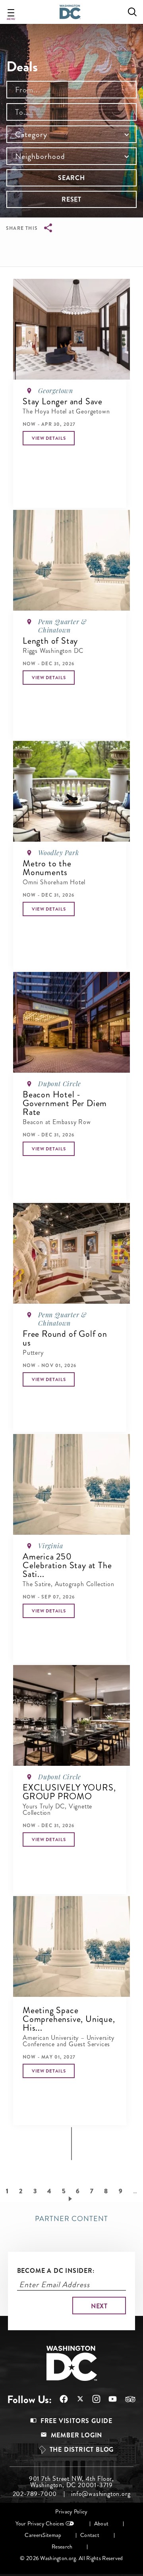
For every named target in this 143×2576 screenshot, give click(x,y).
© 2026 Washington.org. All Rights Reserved (71, 2558)
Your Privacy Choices (40, 2524)
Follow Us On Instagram (92, 2399)
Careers (34, 2535)
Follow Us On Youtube (109, 2399)
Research (62, 2547)
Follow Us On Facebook (60, 2399)
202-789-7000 (35, 2494)
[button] (49, 438)
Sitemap (52, 2535)
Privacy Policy (71, 2512)
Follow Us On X (76, 2400)
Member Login (77, 2435)
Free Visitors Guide (76, 2421)
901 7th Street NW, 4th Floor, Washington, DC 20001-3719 (71, 2482)
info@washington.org (101, 2494)
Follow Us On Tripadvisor (126, 2399)
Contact (90, 2535)
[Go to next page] (72, 2198)
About (101, 2524)
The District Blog (82, 2450)
